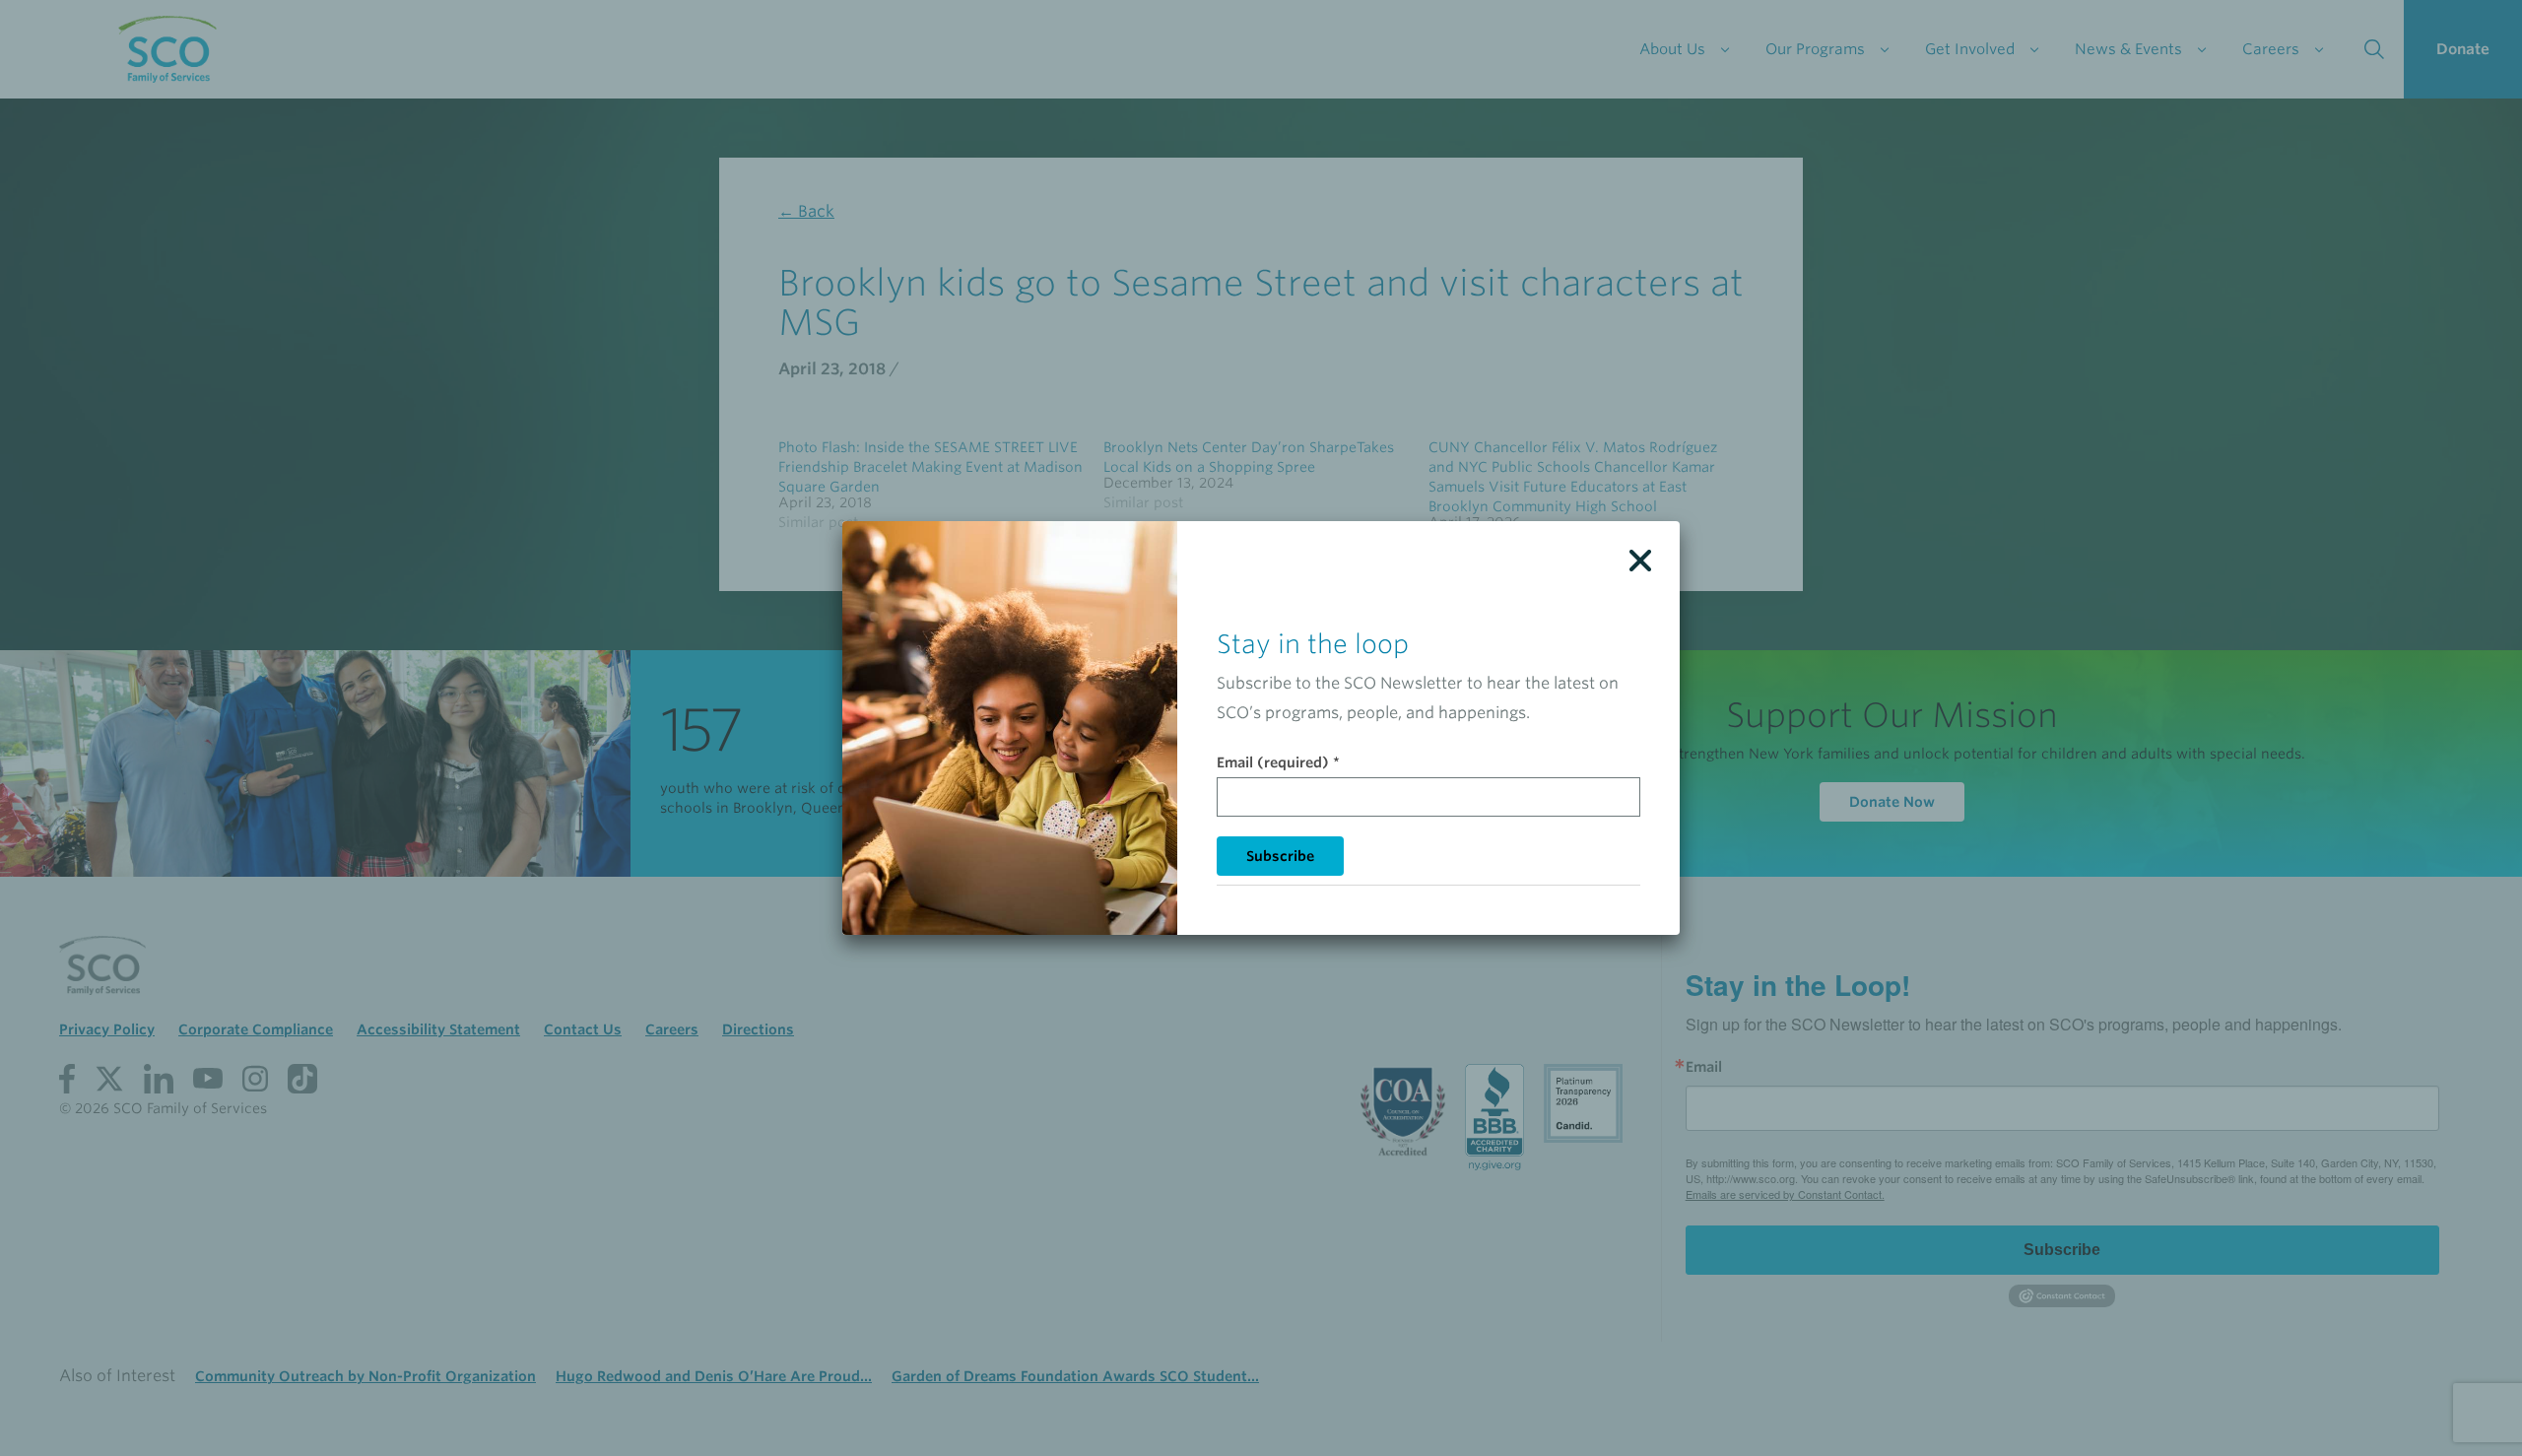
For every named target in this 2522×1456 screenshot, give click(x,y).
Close (1640, 561)
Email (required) (1278, 762)
